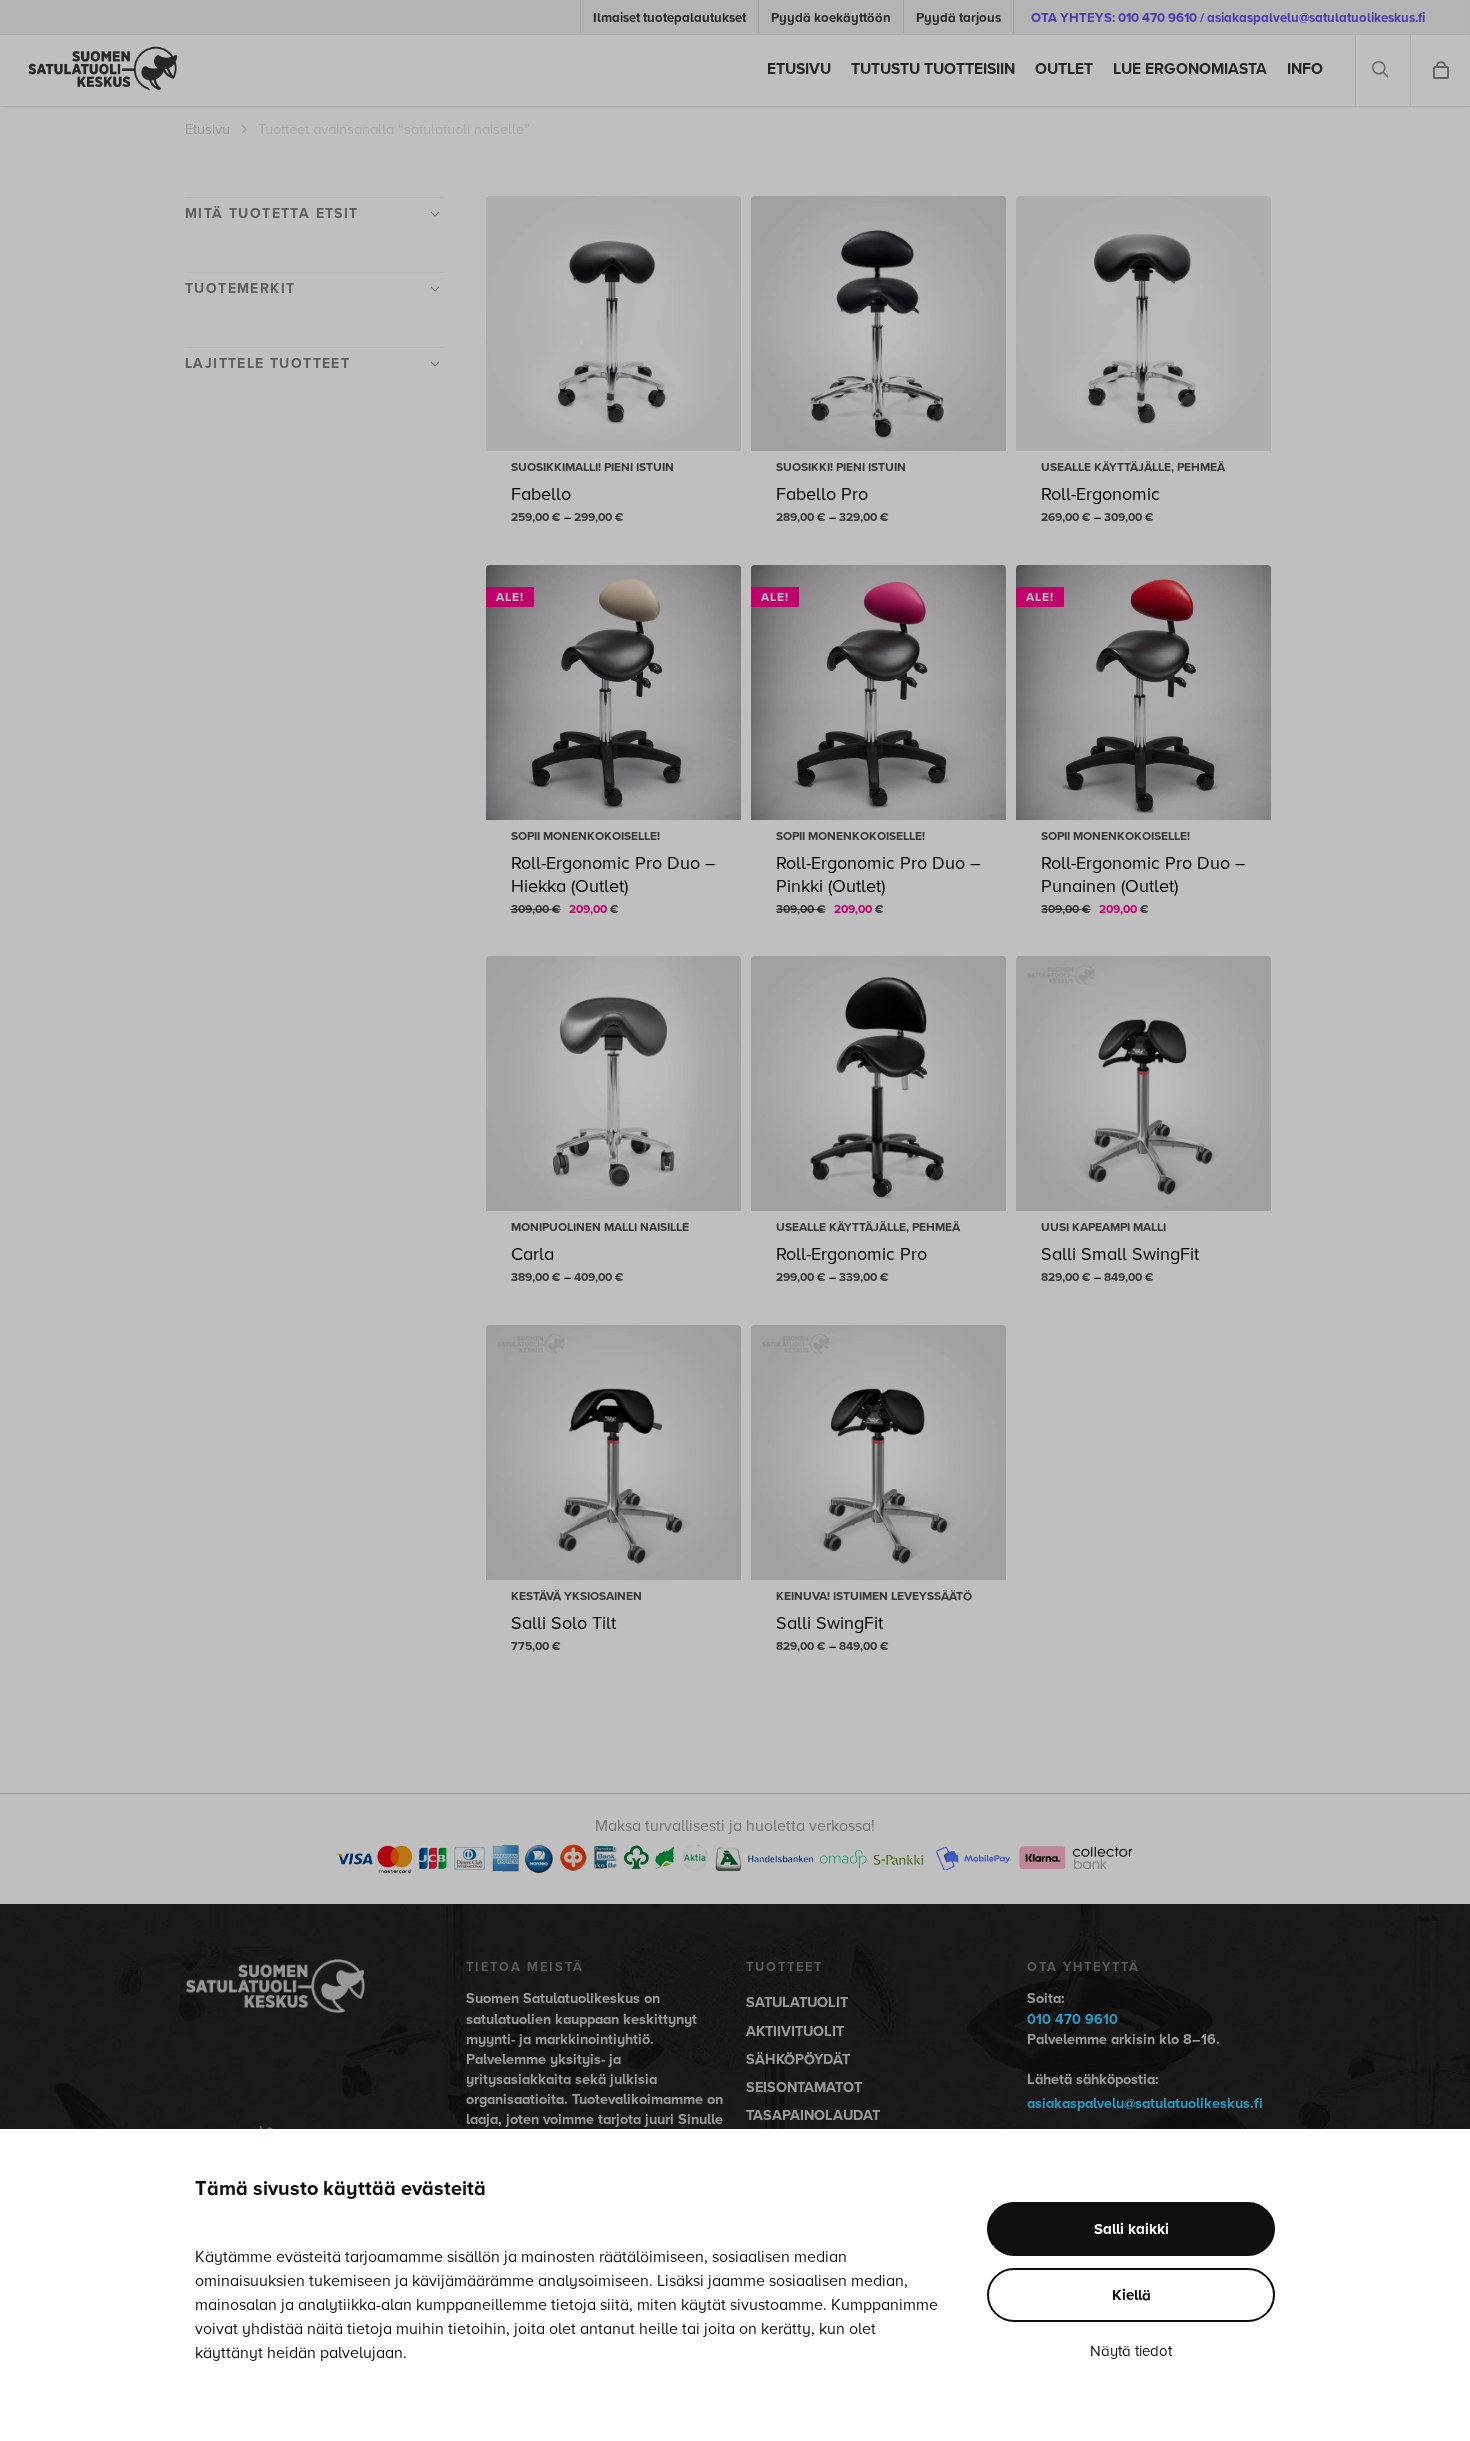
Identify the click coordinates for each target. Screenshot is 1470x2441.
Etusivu (207, 129)
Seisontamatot (804, 2087)
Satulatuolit (797, 2002)
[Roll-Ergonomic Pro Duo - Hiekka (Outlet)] (613, 692)
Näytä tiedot (1131, 2351)
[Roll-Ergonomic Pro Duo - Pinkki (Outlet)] (878, 692)
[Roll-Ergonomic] (1143, 323)
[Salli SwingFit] (878, 1452)
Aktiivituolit (795, 2031)
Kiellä (1131, 2295)
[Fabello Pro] (878, 323)
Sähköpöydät (798, 2059)
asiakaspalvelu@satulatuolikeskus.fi (1145, 2103)
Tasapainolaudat (813, 2115)
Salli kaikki (1131, 2229)
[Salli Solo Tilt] (613, 1452)
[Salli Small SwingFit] (1143, 1083)
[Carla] (613, 1083)
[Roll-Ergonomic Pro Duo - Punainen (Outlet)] (1143, 692)
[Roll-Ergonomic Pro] (878, 1083)
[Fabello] (613, 323)
